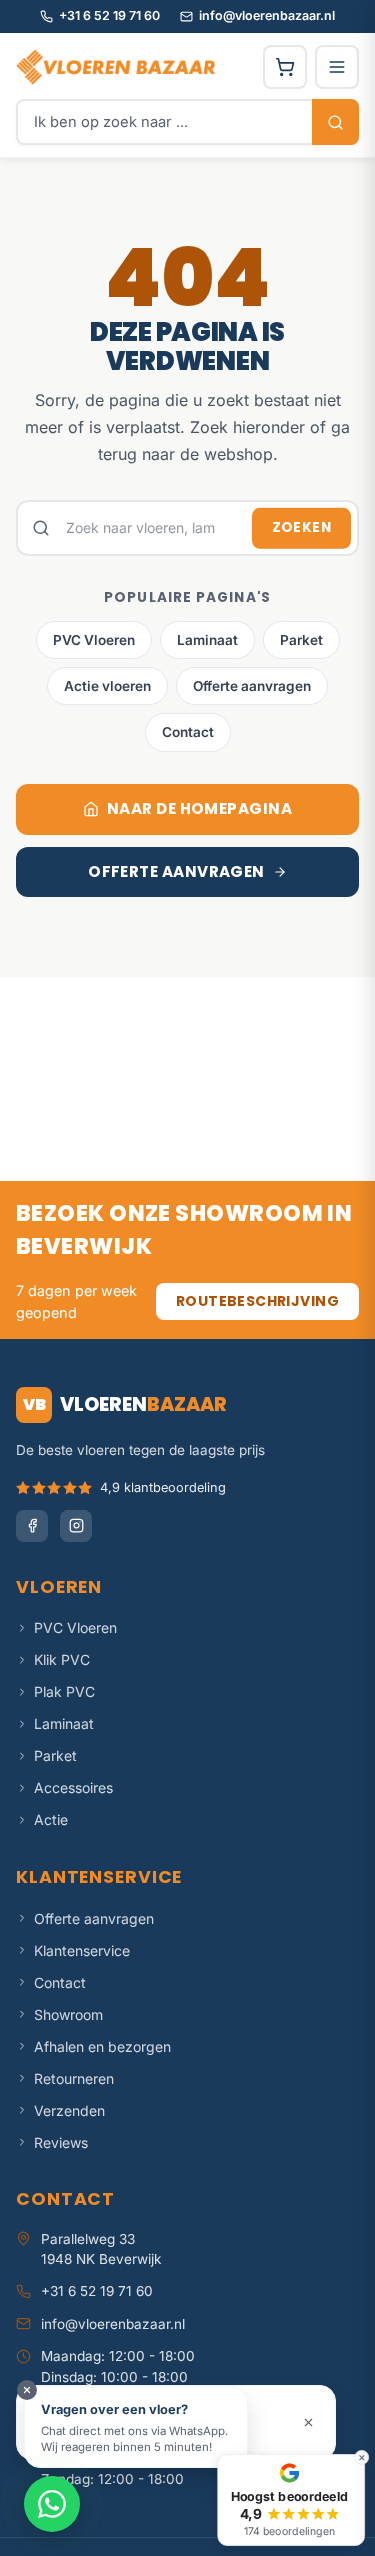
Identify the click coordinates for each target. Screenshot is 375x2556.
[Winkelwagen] (285, 67)
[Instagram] (76, 1526)
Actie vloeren (107, 686)
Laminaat (207, 640)
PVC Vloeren (94, 640)
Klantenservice (82, 1950)
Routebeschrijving (257, 1301)
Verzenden (69, 2110)
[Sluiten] (308, 2422)
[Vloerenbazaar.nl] (116, 67)
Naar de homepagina (199, 808)
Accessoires (73, 1787)
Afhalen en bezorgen (102, 2046)
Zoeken (301, 527)
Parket (301, 640)
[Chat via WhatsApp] (52, 2504)
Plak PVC (64, 1691)
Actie (51, 1819)
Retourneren (74, 2078)
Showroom (68, 2014)
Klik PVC (62, 1659)
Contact (188, 732)
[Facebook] (32, 1526)
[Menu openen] (337, 67)
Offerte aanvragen (252, 686)
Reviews (61, 2142)
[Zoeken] (335, 122)
